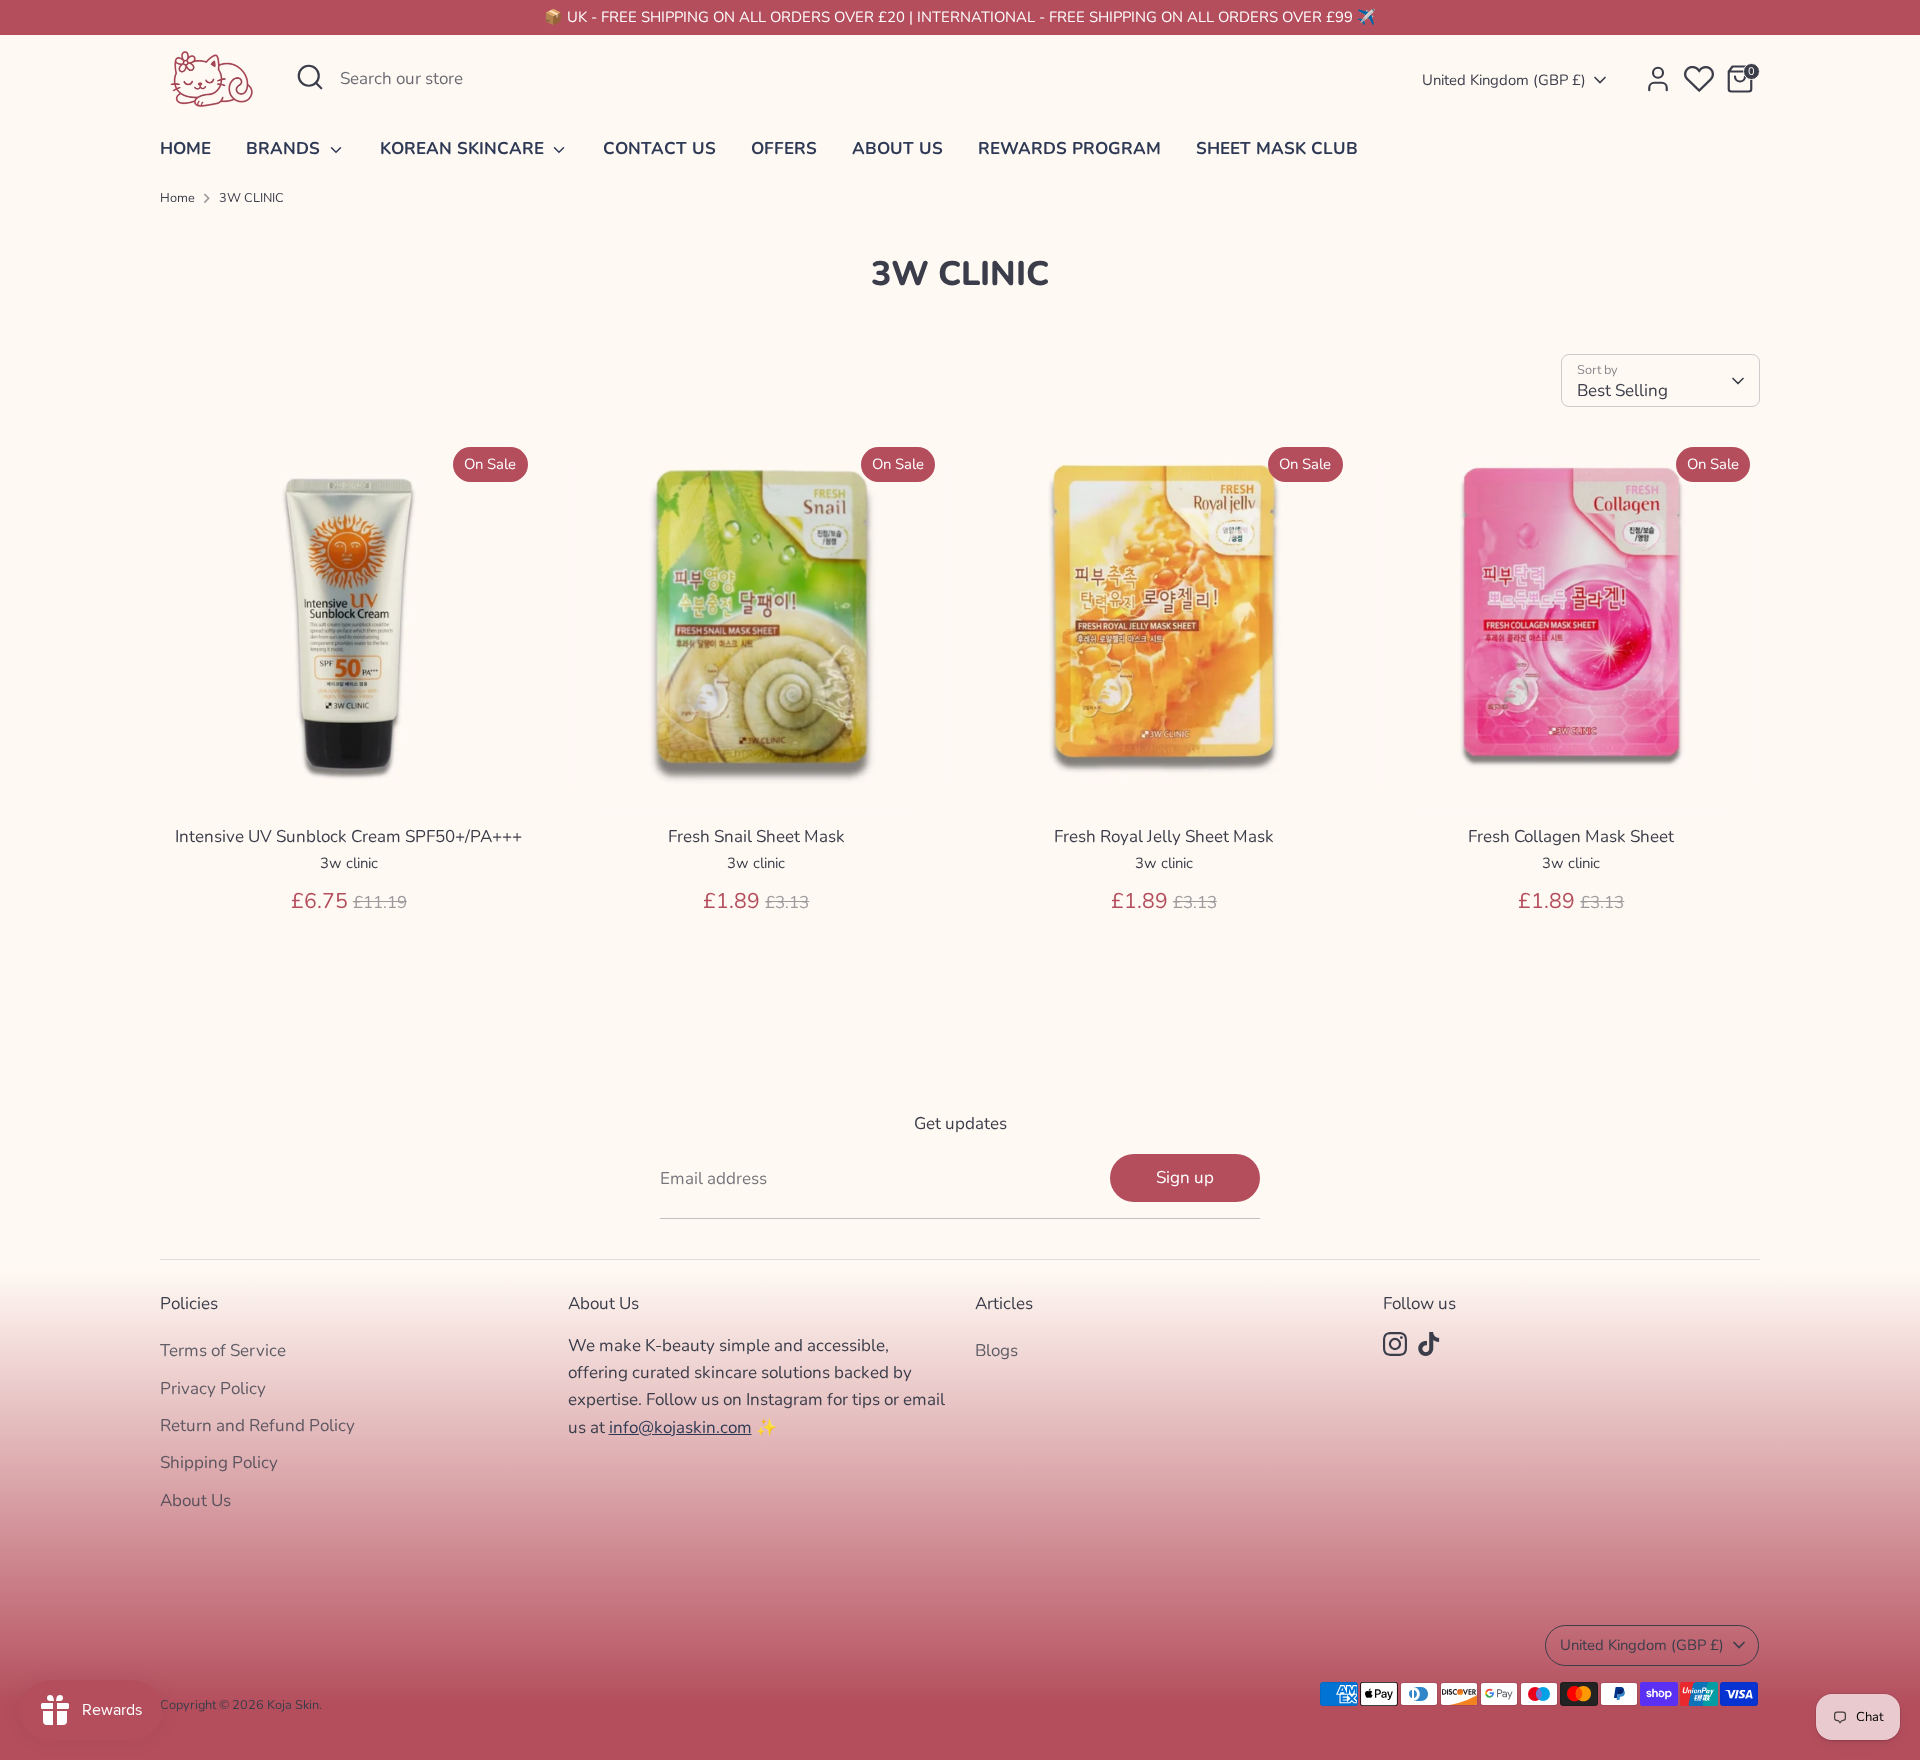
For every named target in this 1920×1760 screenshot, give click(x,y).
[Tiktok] (1429, 1344)
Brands (285, 148)
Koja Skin (293, 1705)
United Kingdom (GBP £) (1504, 80)
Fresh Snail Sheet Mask (756, 836)
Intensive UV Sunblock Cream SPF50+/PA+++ (348, 836)
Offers (784, 148)
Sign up (1185, 1177)
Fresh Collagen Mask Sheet (1571, 836)
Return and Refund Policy (257, 1425)
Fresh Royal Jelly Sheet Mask (1164, 836)
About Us (897, 148)
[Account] (1658, 79)
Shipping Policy (219, 1462)
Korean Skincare (464, 148)
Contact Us (659, 148)
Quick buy (348, 780)
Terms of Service (223, 1350)
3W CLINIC (251, 198)
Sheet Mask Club (1277, 148)
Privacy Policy (213, 1388)
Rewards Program (1069, 148)
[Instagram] (1395, 1344)
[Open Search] (310, 77)
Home (185, 148)
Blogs (996, 1350)
